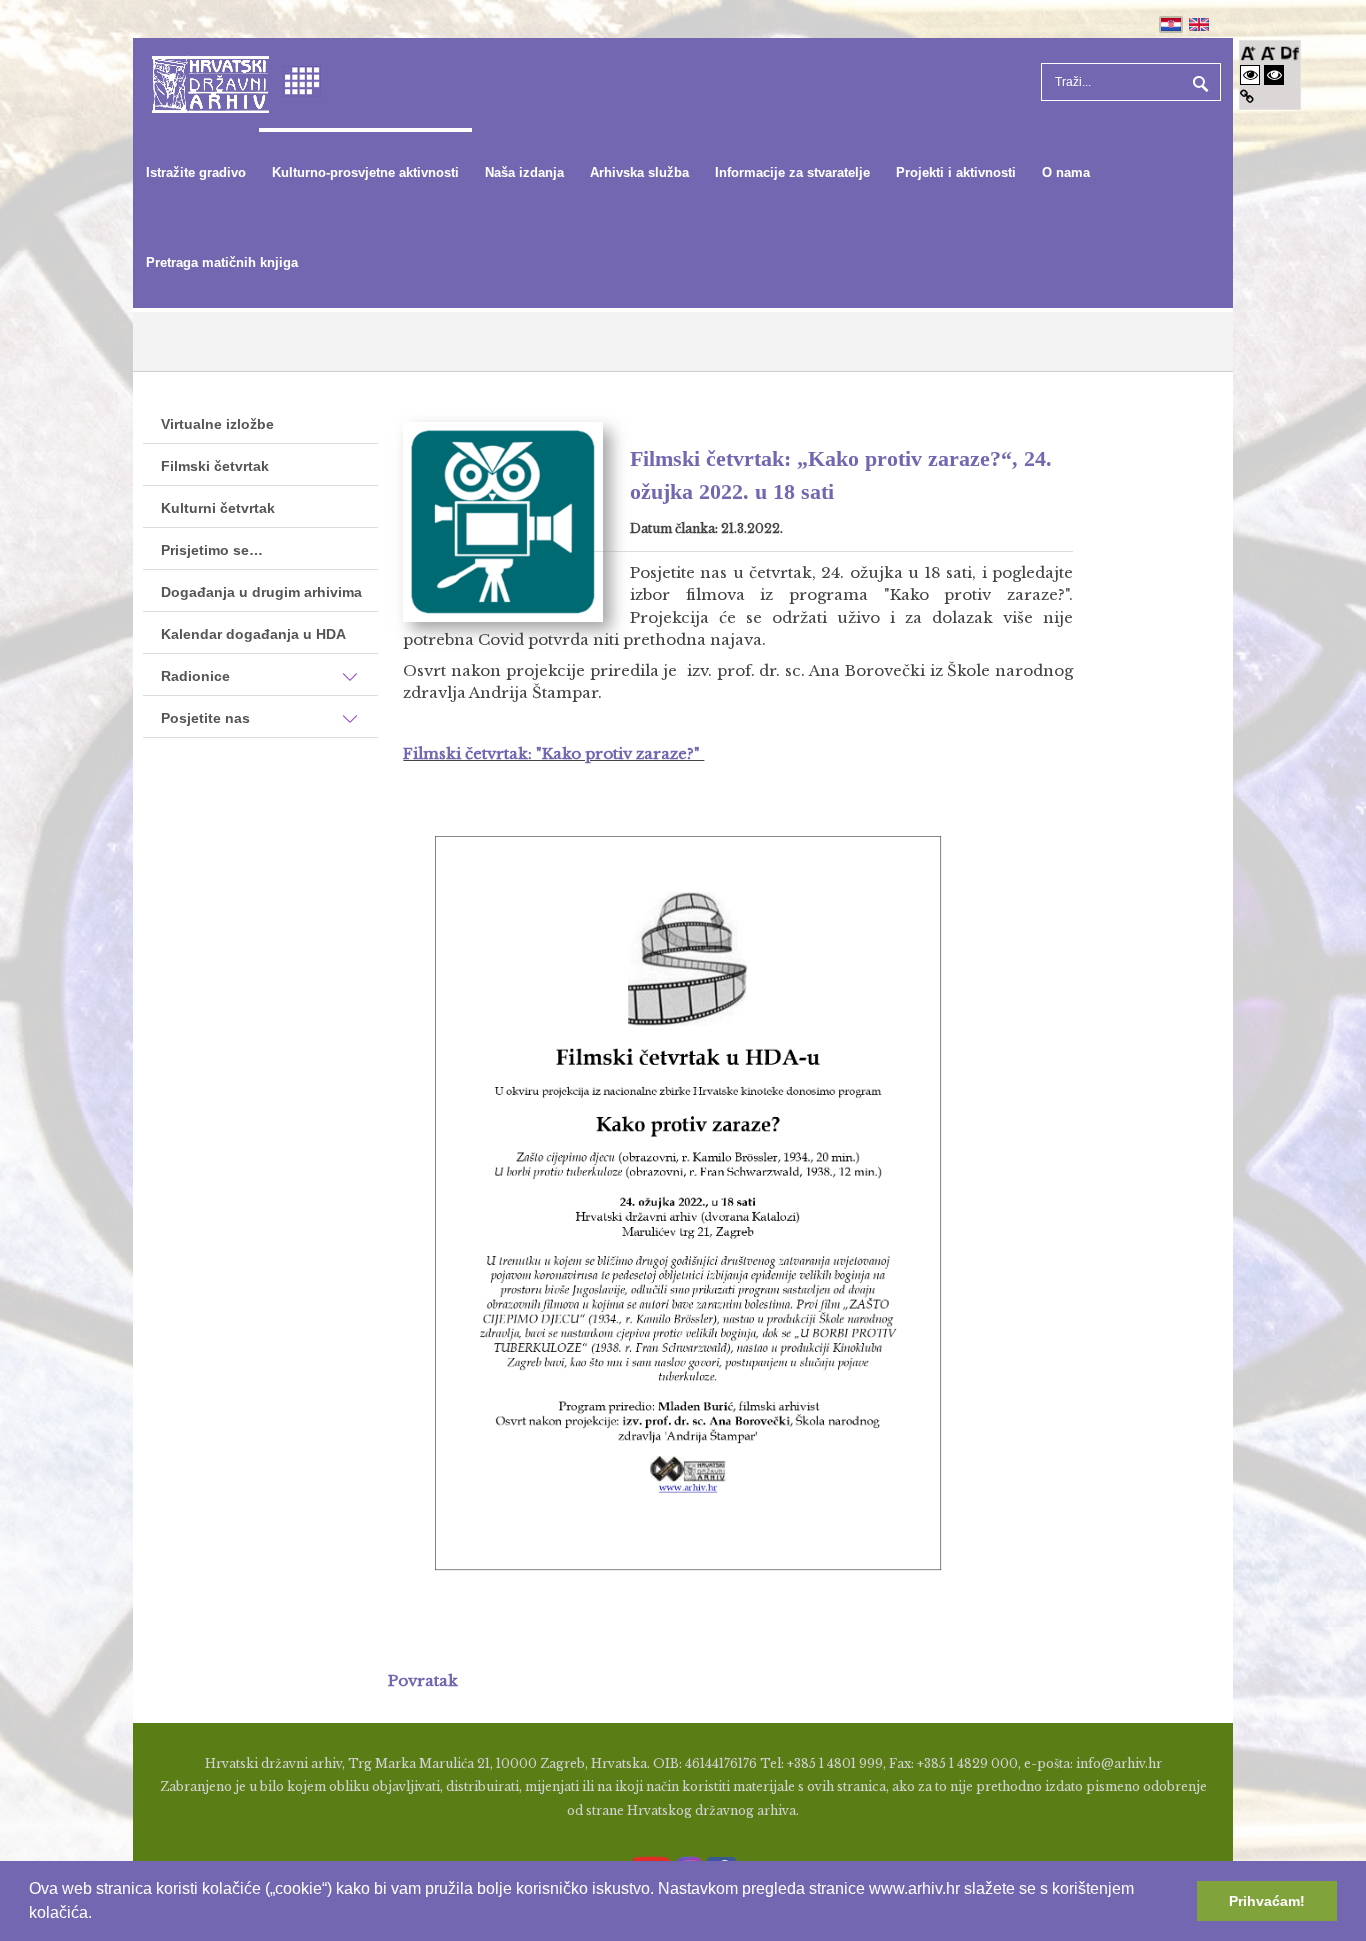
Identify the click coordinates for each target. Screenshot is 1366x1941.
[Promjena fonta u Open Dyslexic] (1290, 51)
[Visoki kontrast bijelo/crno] (1250, 74)
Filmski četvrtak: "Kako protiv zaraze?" (553, 753)
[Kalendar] (302, 79)
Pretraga (1198, 82)
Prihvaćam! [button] (1267, 1901)
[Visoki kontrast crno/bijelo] (1274, 74)
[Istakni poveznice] (1247, 96)
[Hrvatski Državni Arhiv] (210, 82)
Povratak (423, 1680)
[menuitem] (196, 173)
